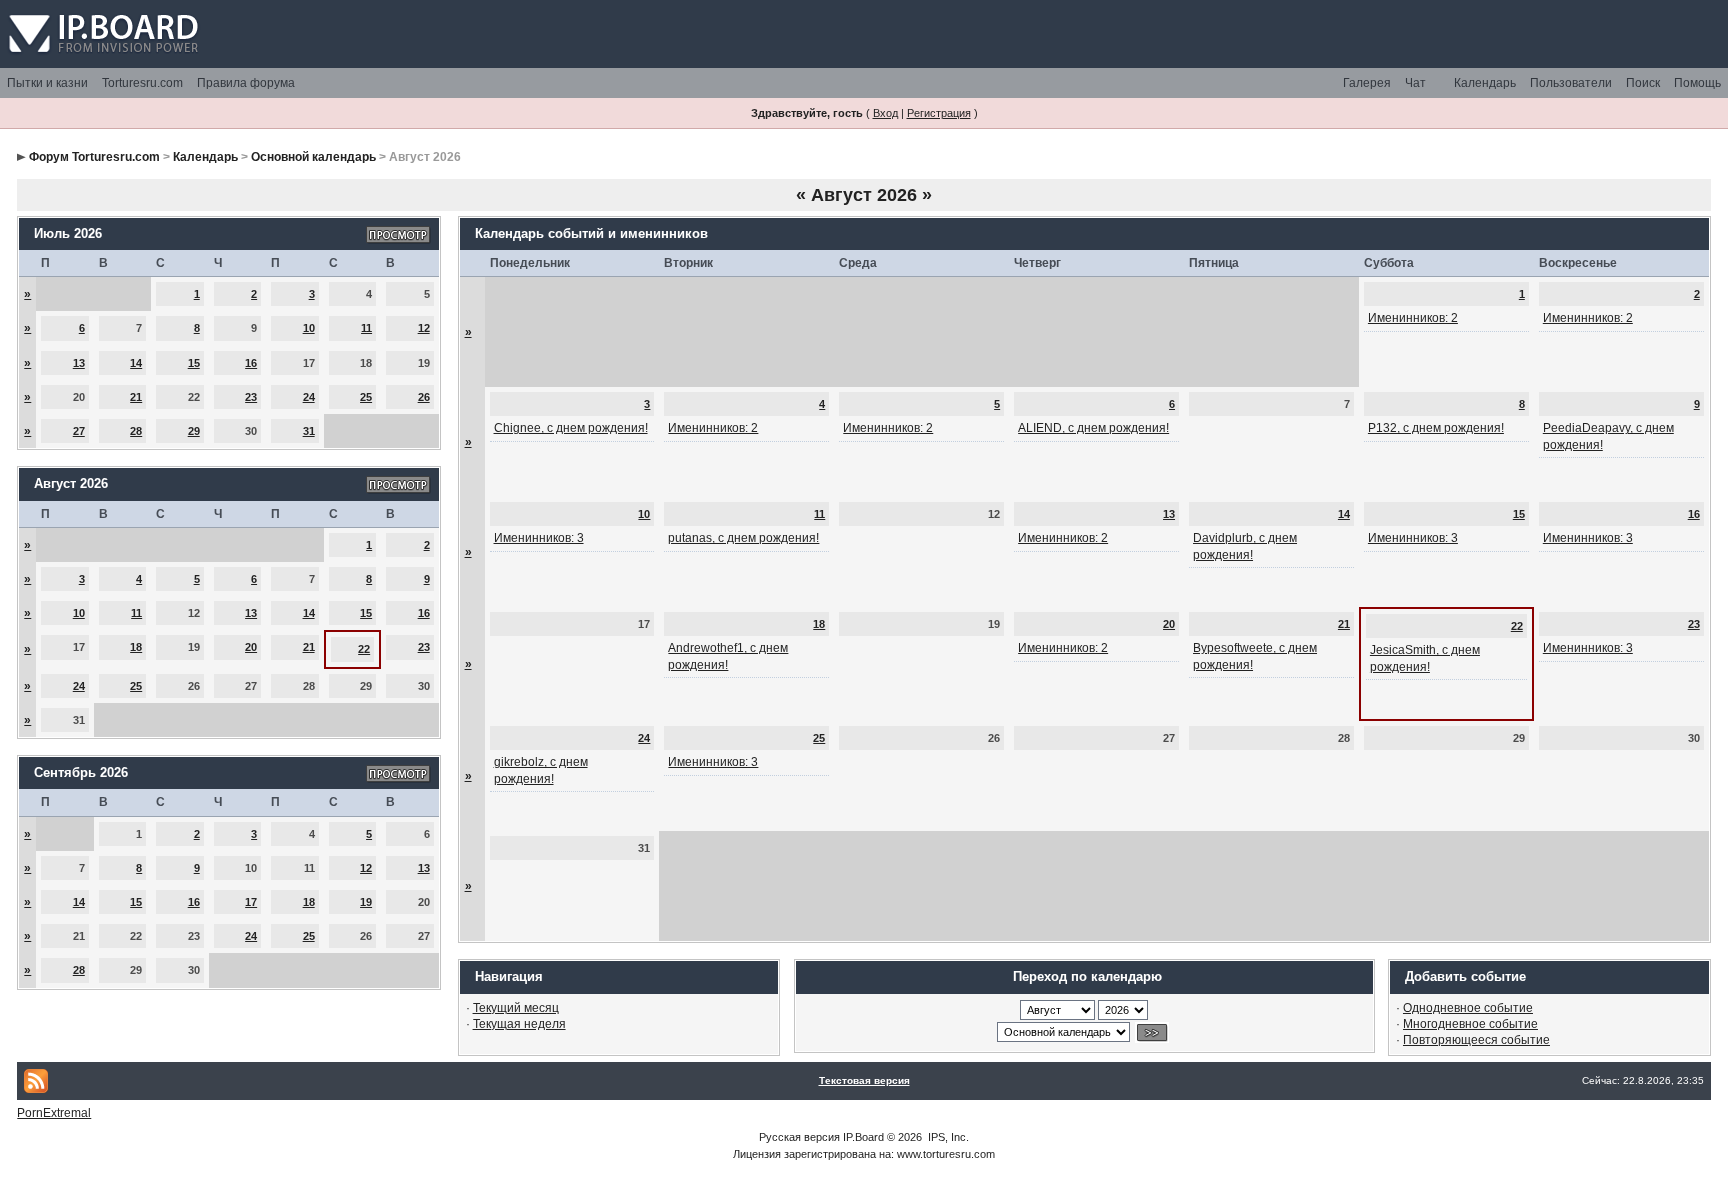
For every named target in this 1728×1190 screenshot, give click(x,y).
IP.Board (863, 1137)
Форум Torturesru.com (94, 157)
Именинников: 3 (539, 538)
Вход (885, 113)
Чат (1415, 83)
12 (424, 328)
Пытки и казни (47, 83)
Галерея (1367, 83)
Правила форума (246, 83)
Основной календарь (313, 157)
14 (136, 363)
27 (79, 431)
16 (251, 363)
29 (194, 431)
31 (309, 431)
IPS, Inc (947, 1137)
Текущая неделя (519, 1024)
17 (251, 902)
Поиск (1643, 83)
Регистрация (939, 113)
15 (194, 363)
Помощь (1697, 83)
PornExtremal (54, 1113)
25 (366, 397)
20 (251, 647)
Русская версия (799, 1137)
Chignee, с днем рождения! (571, 428)
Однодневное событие (1468, 1008)
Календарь (1485, 83)
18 (136, 647)
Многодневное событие (1470, 1024)
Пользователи (1571, 83)
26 (424, 397)
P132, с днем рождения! (1436, 428)
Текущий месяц (516, 1008)
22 (364, 649)
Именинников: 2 (1413, 318)
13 (79, 363)
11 (366, 328)
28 (136, 431)
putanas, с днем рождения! (743, 538)
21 (136, 397)
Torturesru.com (142, 83)
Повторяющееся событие (1476, 1040)
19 (366, 902)
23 (251, 397)
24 (309, 397)
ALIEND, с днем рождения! (1093, 428)
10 (309, 328)
